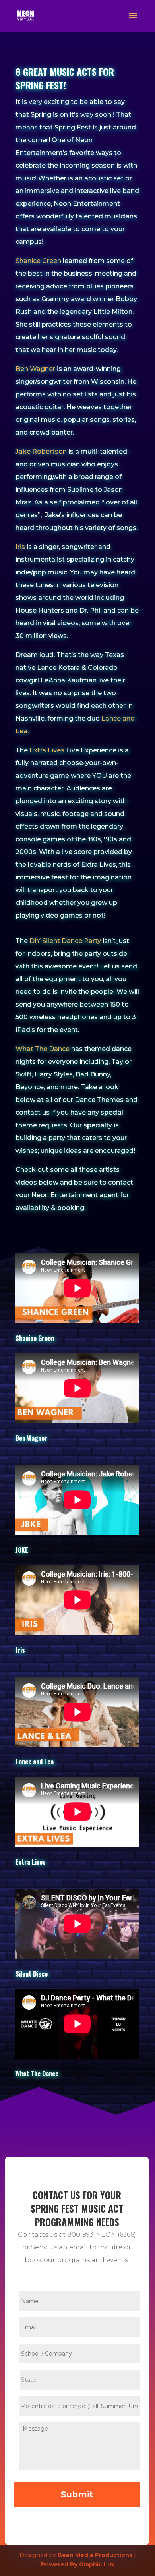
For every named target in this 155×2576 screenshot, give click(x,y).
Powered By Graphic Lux (78, 2564)
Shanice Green (38, 261)
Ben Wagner (35, 369)
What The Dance (43, 1049)
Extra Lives (47, 750)
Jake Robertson (41, 451)
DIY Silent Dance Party (65, 941)
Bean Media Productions (95, 2555)
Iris (20, 547)
